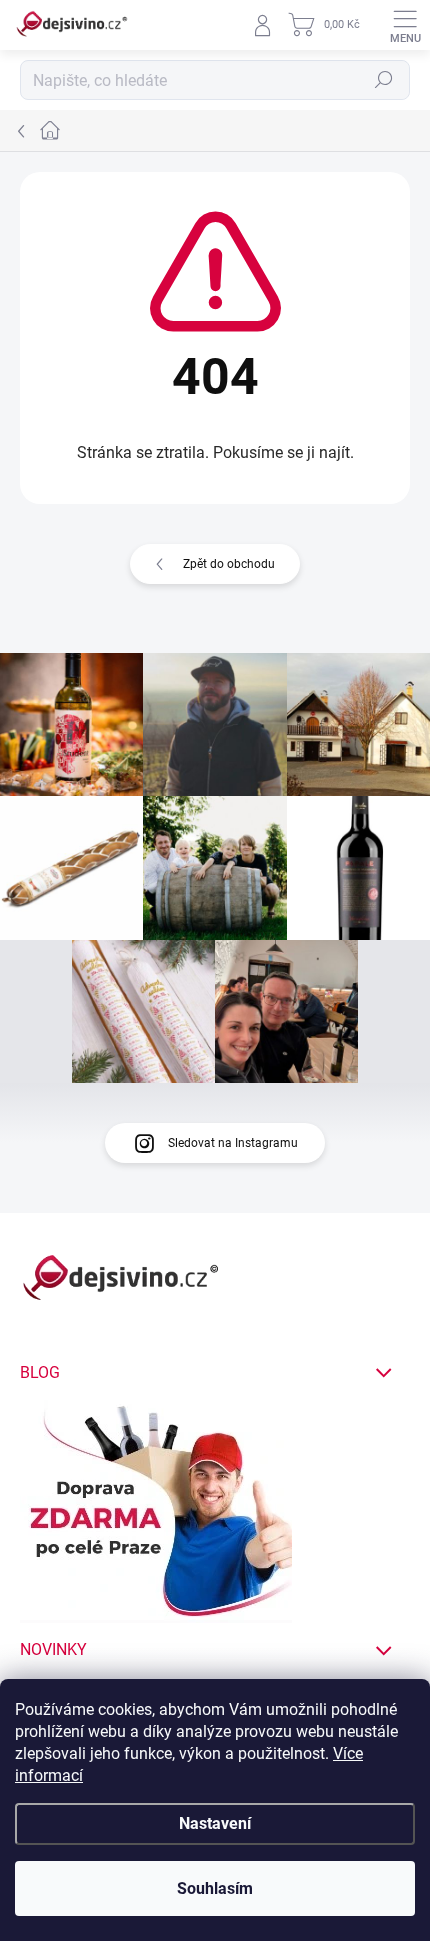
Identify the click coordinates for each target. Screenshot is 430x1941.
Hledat (384, 80)
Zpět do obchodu (229, 564)
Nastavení (215, 1823)
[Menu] (405, 25)
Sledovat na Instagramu (233, 1143)
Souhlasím (215, 1888)
